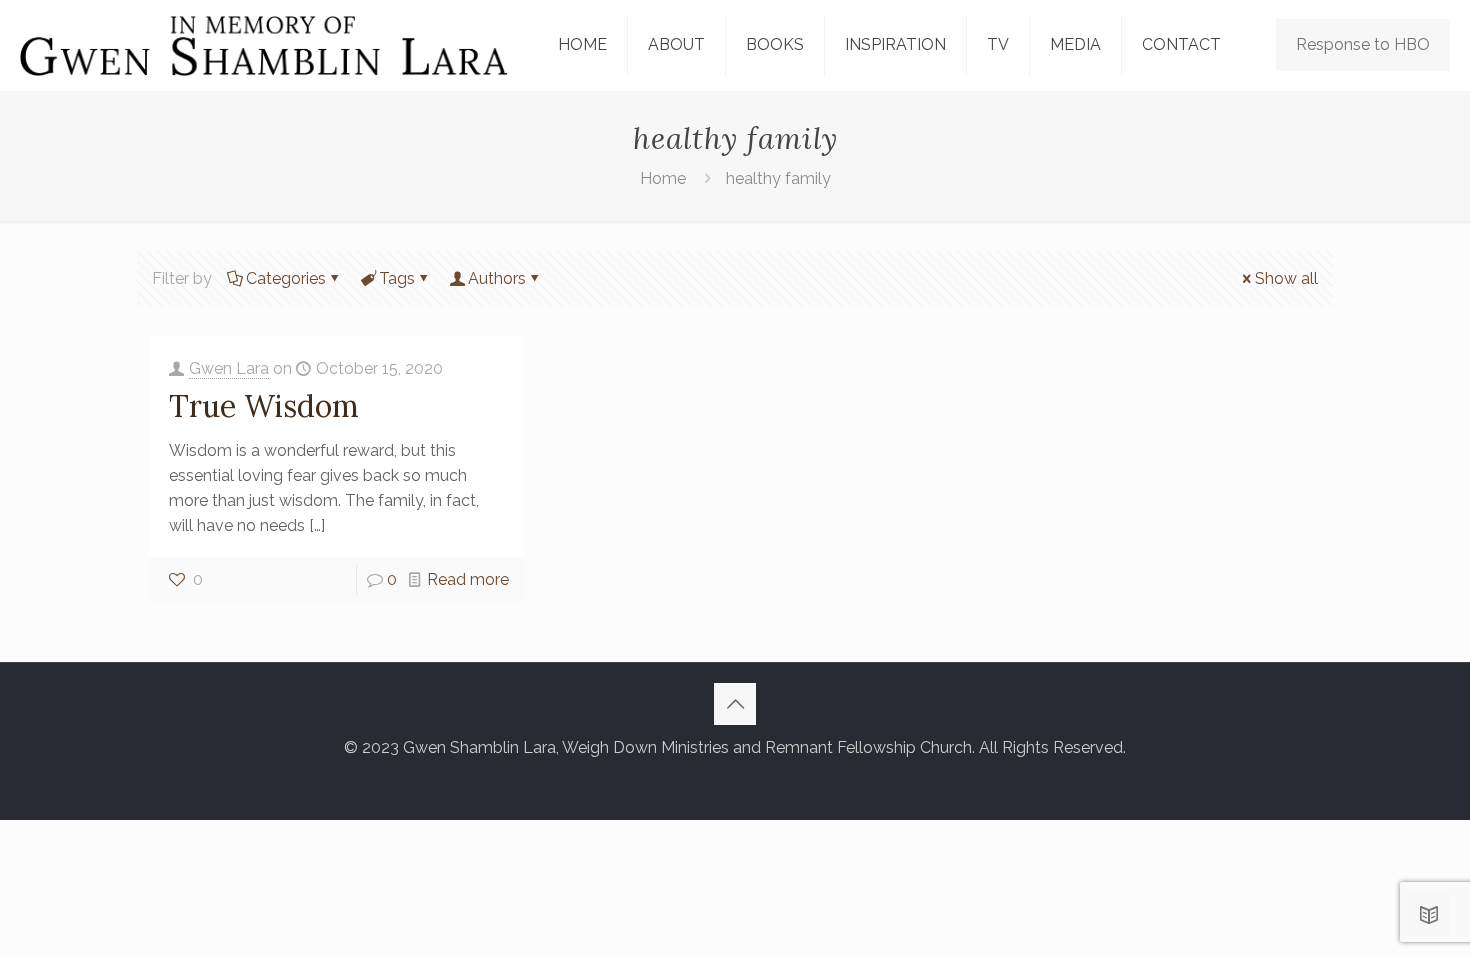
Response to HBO (1363, 44)
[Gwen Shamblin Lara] (264, 45)
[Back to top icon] (735, 704)
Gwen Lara (229, 368)
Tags (397, 278)
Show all (1286, 278)
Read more (468, 579)
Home (663, 178)
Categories (286, 278)
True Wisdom (264, 406)
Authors (497, 278)
